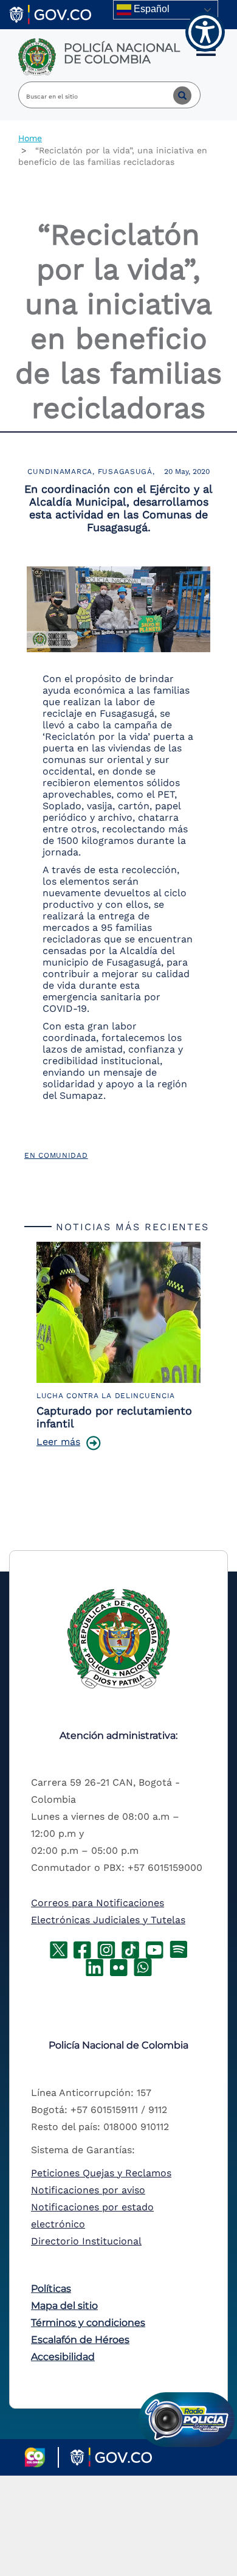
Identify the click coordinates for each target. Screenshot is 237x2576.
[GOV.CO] (50, 14)
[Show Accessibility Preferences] (205, 32)
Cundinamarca (60, 472)
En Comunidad (56, 1155)
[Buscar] (173, 95)
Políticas (51, 2289)
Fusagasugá (125, 472)
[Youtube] (154, 1948)
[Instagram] (106, 1948)
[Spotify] (179, 1948)
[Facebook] (82, 1948)
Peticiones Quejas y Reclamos (101, 2173)
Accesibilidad (63, 2357)
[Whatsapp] (143, 1966)
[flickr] (118, 1966)
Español (150, 9)
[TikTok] (130, 1948)
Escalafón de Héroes (80, 2340)
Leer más (58, 1442)
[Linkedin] (94, 1966)
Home (30, 138)
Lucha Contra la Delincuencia (106, 1396)
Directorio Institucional (86, 2241)
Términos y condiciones (88, 2323)
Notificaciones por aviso (88, 2190)
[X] (59, 1948)
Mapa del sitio (64, 2306)
